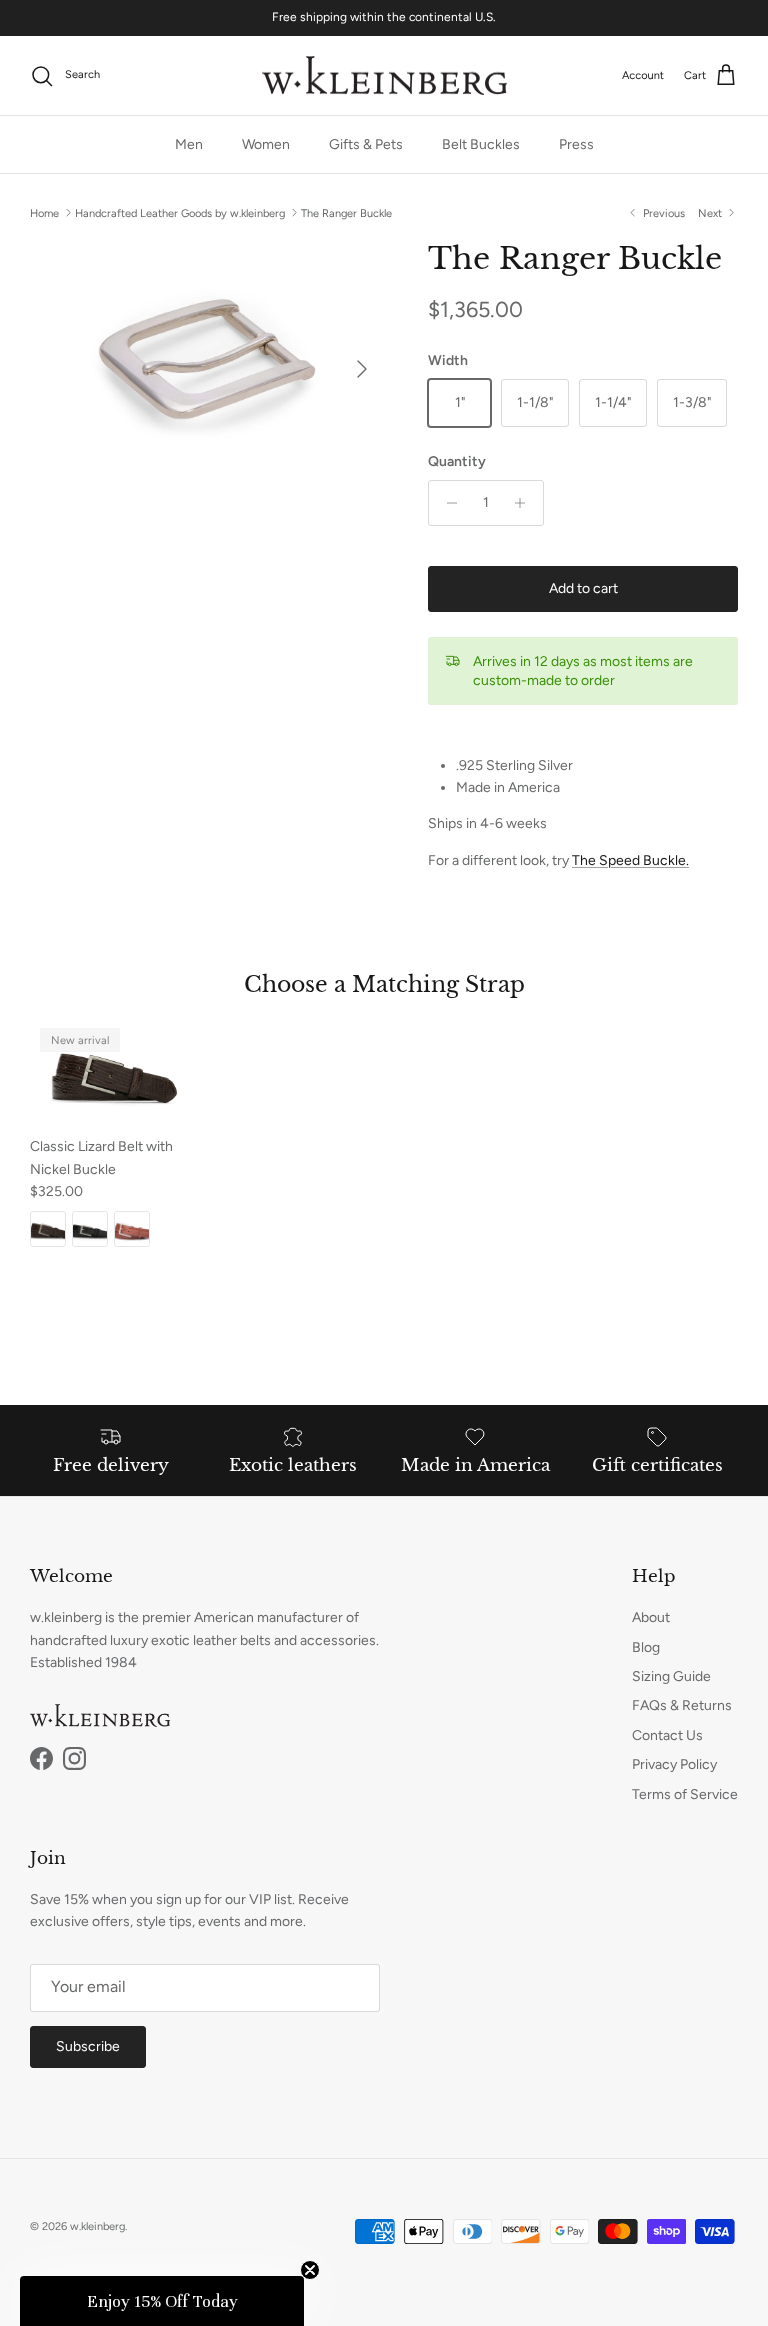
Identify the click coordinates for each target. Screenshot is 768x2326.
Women (266, 144)
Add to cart (583, 588)
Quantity (457, 461)
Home (44, 212)
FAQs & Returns (682, 1705)
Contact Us (667, 1735)
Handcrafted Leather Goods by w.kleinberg (180, 212)
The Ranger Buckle (346, 212)
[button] (162, 2301)
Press (576, 144)
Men (189, 144)
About (651, 1617)
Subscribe (88, 2046)
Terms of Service (685, 1794)
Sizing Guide (671, 1676)
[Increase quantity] (525, 503)
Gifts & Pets (366, 144)
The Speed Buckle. (630, 860)
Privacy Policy (674, 1764)
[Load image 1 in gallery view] (207, 359)
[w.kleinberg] (384, 76)
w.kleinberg (97, 2226)
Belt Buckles (481, 144)
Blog (646, 1647)
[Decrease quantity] (446, 503)
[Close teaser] (310, 2270)
